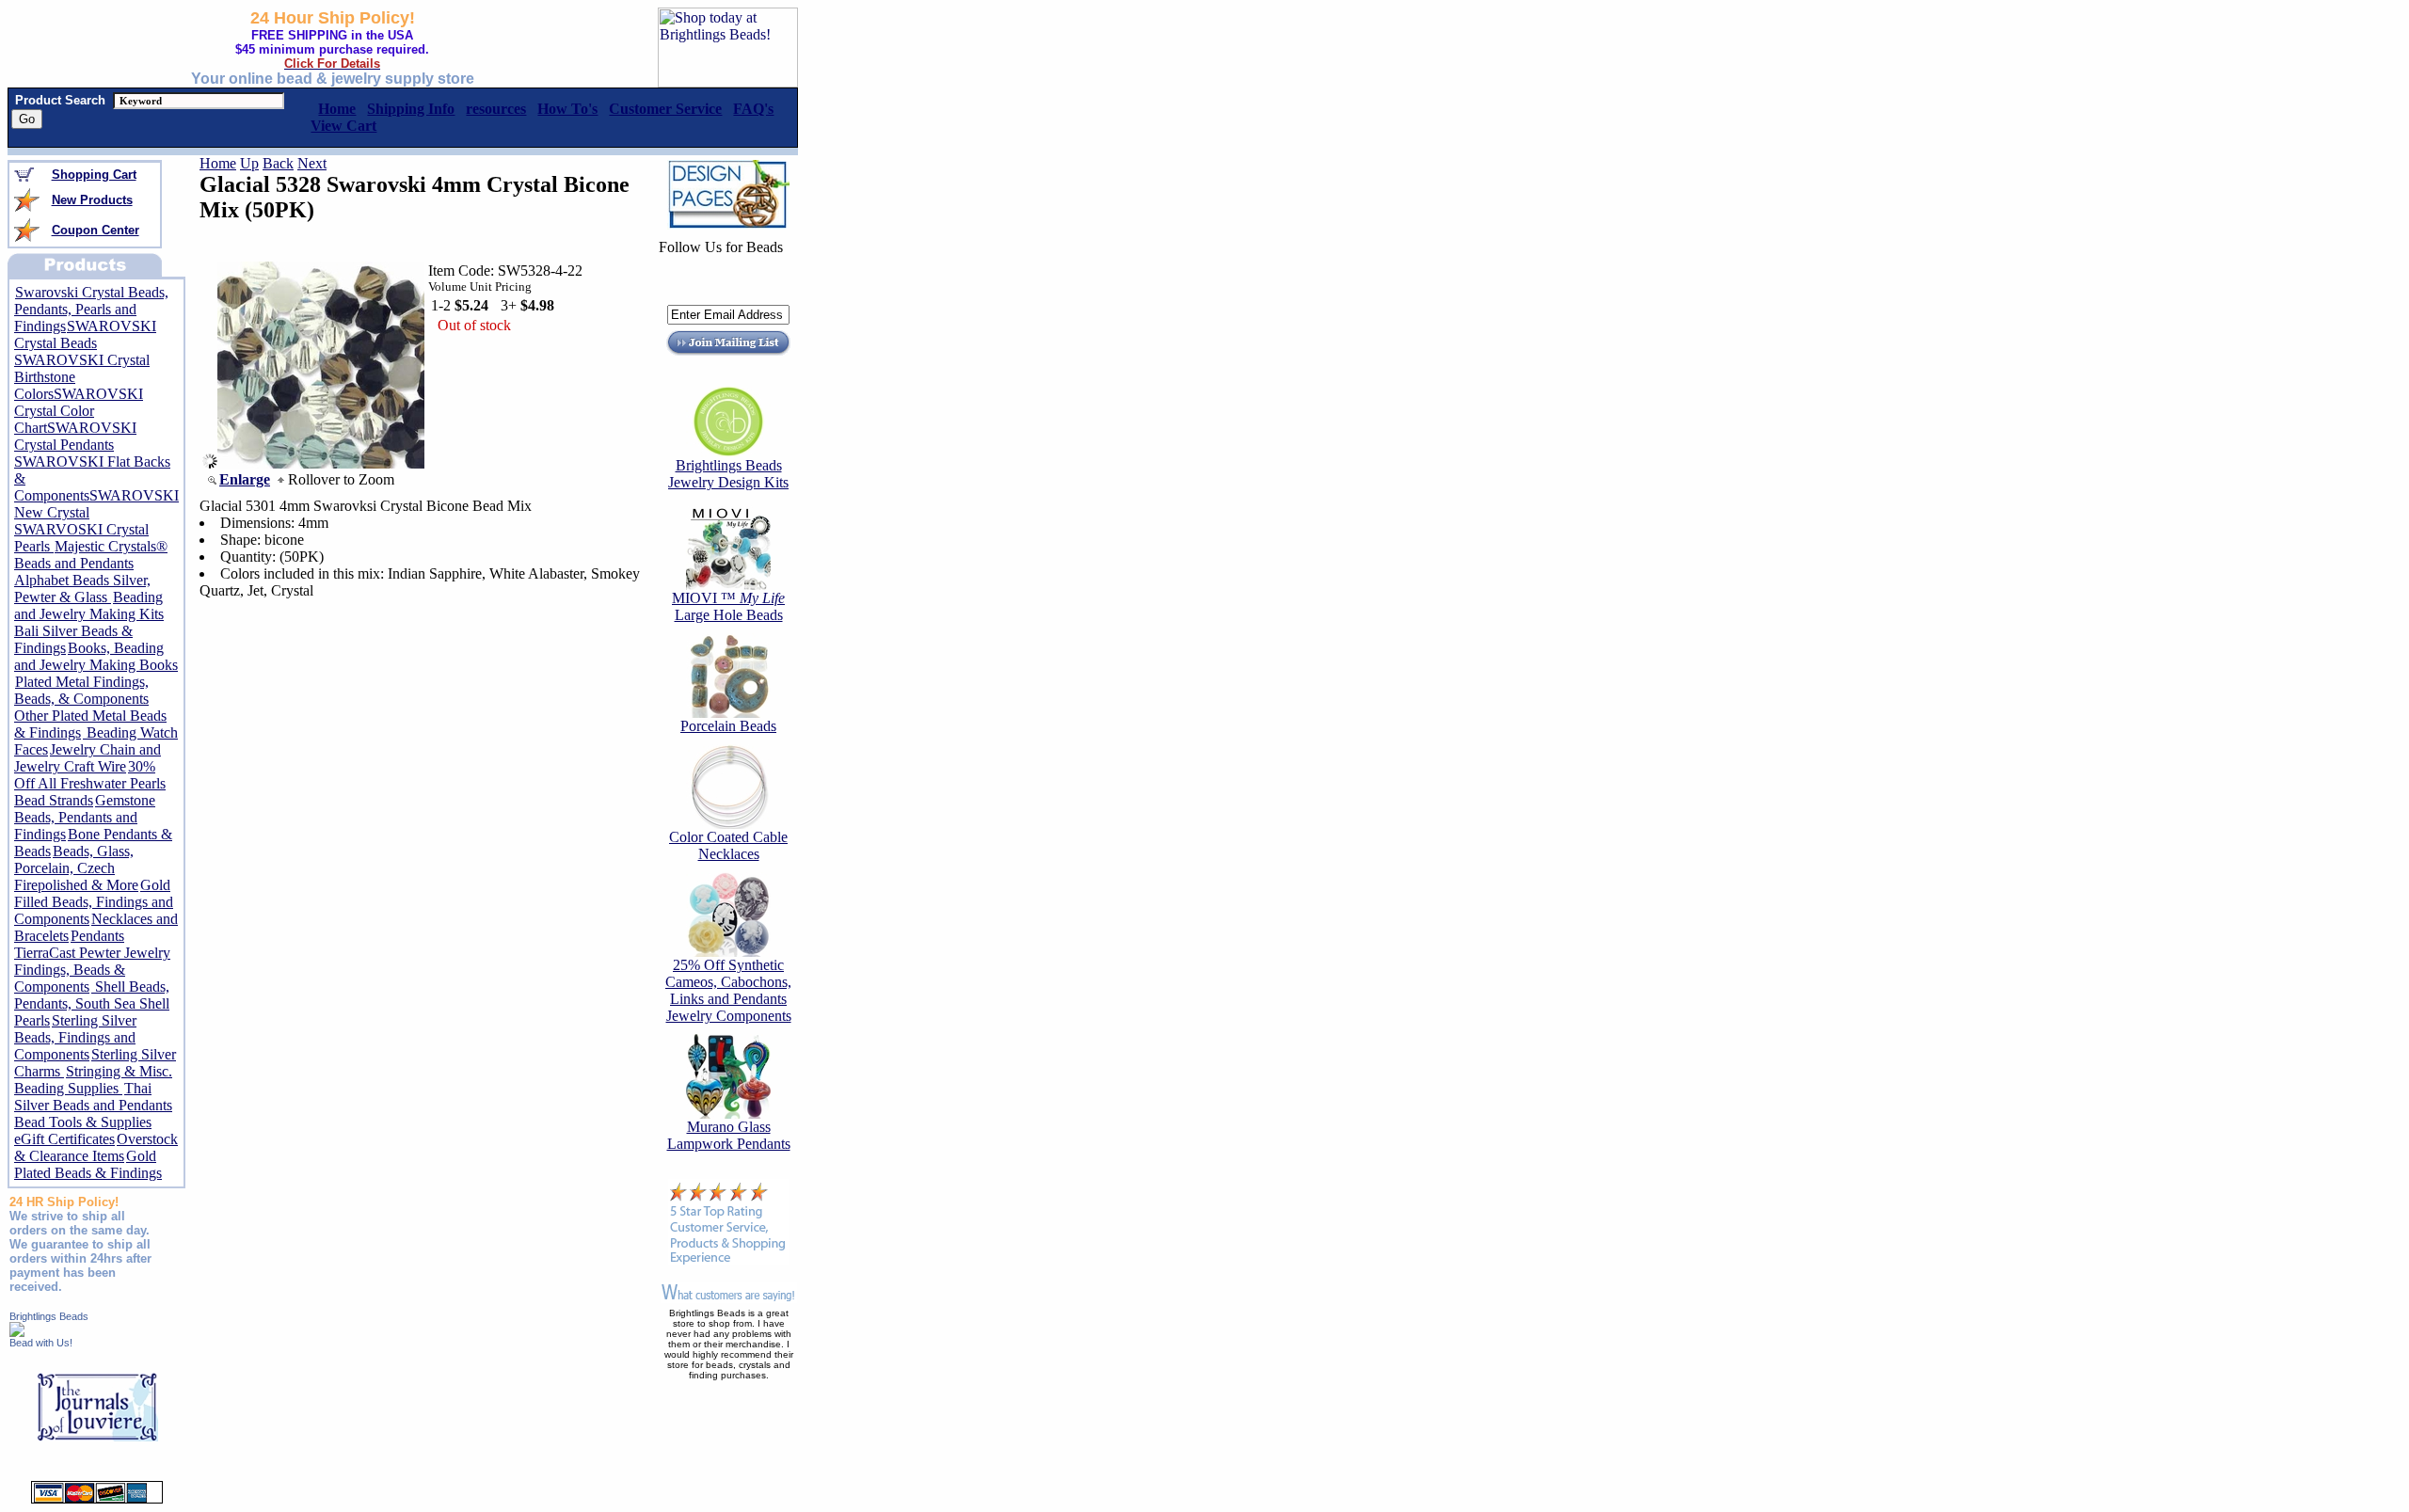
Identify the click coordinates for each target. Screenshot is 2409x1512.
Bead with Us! (41, 1343)
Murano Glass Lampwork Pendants (729, 1135)
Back (278, 163)
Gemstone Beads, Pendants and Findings (85, 817)
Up (249, 163)
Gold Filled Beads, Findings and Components (94, 902)
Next (312, 163)
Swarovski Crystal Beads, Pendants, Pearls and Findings (91, 309)
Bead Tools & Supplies (83, 1122)
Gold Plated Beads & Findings (88, 1164)
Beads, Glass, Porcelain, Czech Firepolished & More (76, 868)
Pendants (97, 936)
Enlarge (245, 479)
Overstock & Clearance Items (96, 1147)
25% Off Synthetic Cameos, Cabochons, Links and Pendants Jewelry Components (728, 990)
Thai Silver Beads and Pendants (93, 1097)
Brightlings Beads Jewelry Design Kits (728, 474)
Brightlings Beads (49, 1316)
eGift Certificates (64, 1139)
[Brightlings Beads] (17, 1332)
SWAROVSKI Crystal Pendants (75, 436)
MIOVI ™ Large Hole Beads (728, 606)
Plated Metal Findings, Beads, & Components (81, 690)
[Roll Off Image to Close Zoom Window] (321, 463)
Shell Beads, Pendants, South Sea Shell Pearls (92, 1003)
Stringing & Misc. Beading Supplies (93, 1080)
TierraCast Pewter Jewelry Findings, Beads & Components (92, 970)
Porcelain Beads (728, 726)
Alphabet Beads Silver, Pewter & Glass (82, 589)
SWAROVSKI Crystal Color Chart (79, 411)
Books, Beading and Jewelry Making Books (96, 656)
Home (218, 163)
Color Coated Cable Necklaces (728, 845)
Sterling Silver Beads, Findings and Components (75, 1037)
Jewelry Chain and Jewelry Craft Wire (88, 758)
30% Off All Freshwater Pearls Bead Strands (90, 783)
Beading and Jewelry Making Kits (89, 605)
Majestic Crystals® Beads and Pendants (91, 555)
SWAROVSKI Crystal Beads (85, 334)
